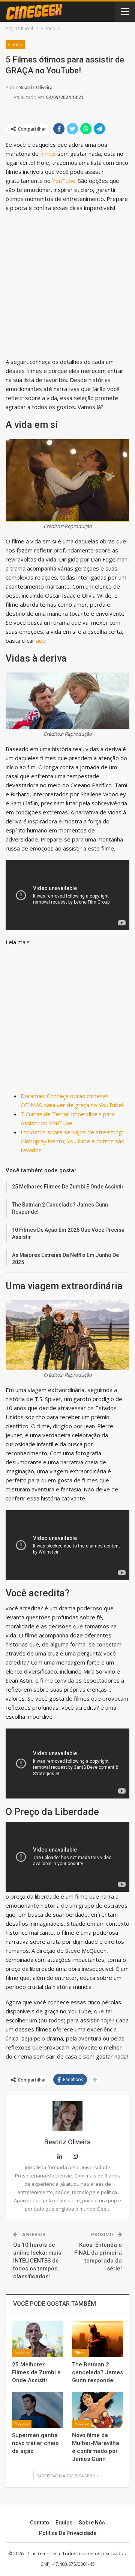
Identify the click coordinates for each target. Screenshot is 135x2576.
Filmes (15, 45)
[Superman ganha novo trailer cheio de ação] (37, 2410)
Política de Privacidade (68, 2533)
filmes (47, 154)
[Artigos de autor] (67, 2116)
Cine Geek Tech (44, 2554)
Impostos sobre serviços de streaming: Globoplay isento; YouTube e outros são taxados (73, 1141)
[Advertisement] (67, 286)
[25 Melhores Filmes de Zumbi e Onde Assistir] (37, 2339)
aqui (41, 641)
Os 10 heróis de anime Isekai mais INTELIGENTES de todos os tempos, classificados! (37, 2261)
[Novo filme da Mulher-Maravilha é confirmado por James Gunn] (97, 2410)
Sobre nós (92, 2523)
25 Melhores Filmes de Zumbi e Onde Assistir (68, 1187)
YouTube (64, 181)
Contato (40, 2523)
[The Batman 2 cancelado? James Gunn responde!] (97, 2339)
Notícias (22, 2353)
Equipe (64, 2523)
